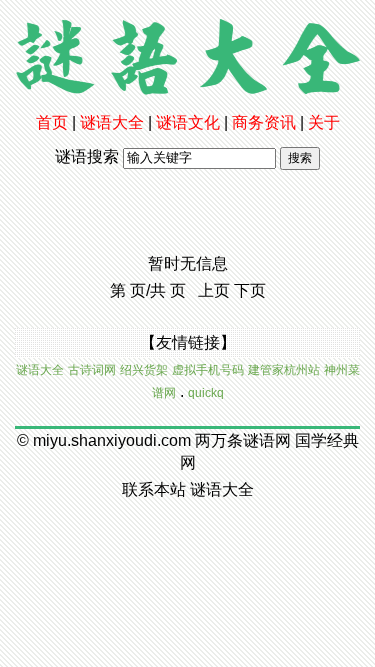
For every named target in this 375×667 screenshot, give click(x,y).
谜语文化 (188, 122)
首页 (52, 122)
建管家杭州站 (284, 370)
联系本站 (154, 489)
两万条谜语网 (243, 440)
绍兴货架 (144, 370)
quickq (206, 393)
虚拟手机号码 (208, 370)
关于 (324, 122)
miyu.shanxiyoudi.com (112, 440)
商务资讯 (264, 122)
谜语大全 (112, 122)
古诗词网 (92, 370)
